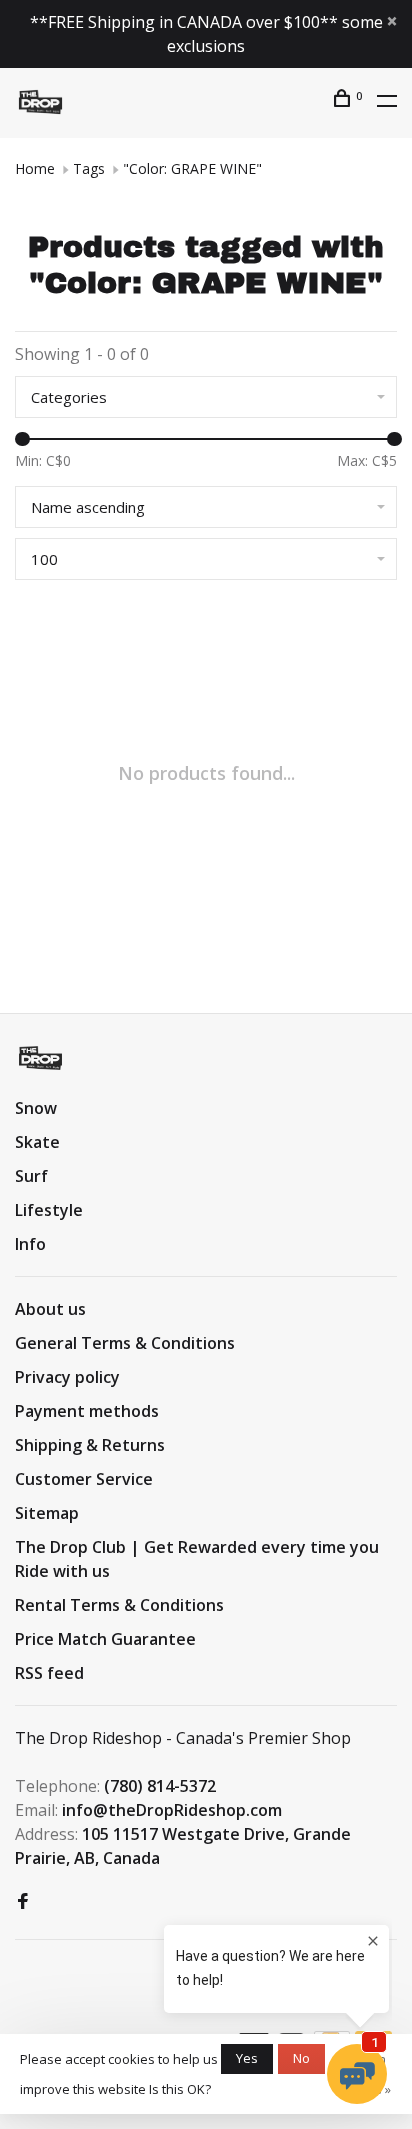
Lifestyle (49, 1210)
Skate (37, 1142)
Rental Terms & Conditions (119, 1605)
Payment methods (87, 1411)
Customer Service (84, 1479)
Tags (89, 168)
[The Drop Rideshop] (40, 1058)
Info (30, 1244)
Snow (36, 1108)
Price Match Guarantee (105, 1639)
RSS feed (49, 1673)
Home (35, 168)
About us (50, 1309)
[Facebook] (23, 1902)
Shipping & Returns (90, 1445)
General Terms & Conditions (125, 1343)
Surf (31, 1176)
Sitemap (47, 1513)
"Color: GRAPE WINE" (192, 168)
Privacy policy (67, 1377)
